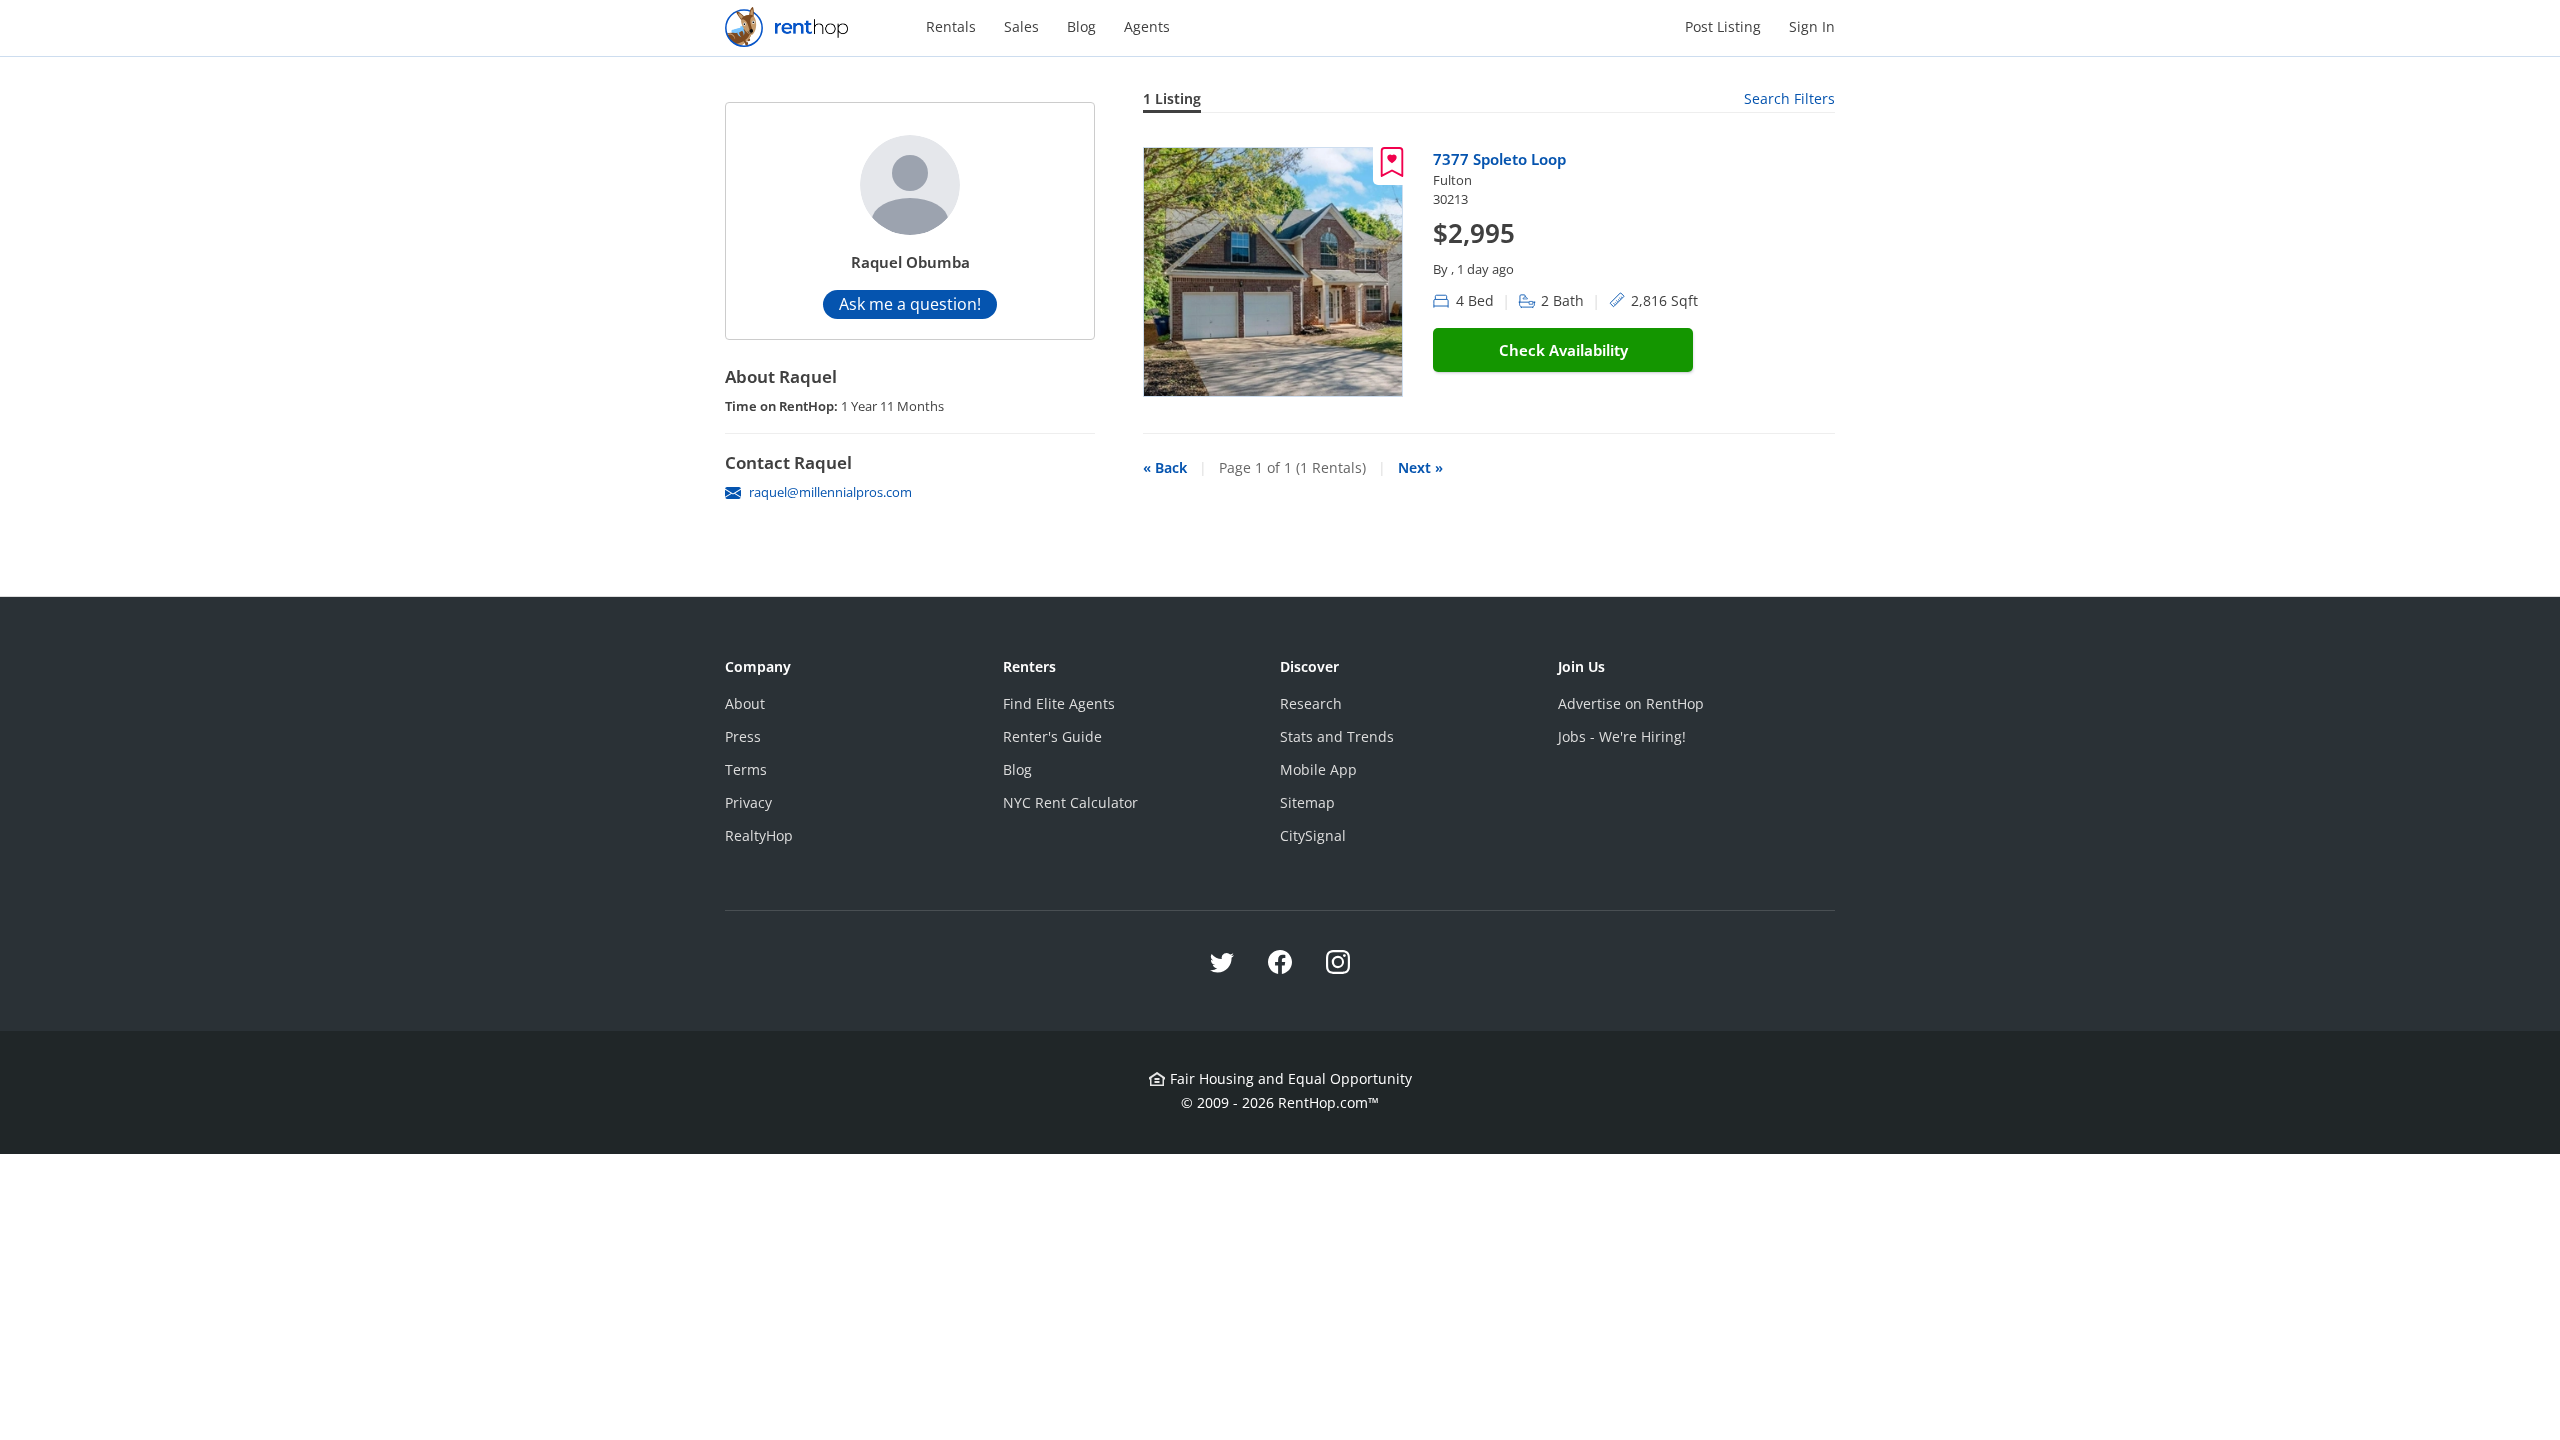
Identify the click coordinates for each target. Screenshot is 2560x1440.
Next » (1420, 467)
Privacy (748, 802)
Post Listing (1723, 26)
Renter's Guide (1052, 736)
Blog (1081, 26)
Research (1311, 703)
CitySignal (1313, 835)
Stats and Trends (1337, 736)
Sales (1021, 26)
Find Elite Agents (1059, 703)
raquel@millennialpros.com (830, 492)
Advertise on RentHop (1631, 703)
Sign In (1812, 26)
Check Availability (1563, 350)
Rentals (951, 26)
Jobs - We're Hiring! (1622, 736)
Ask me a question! (910, 304)
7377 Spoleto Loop (1499, 159)
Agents (1147, 26)
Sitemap (1307, 802)
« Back (1165, 467)
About (745, 703)
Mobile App (1318, 769)
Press (743, 736)
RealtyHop (759, 835)
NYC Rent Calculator (1070, 802)
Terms (746, 769)
